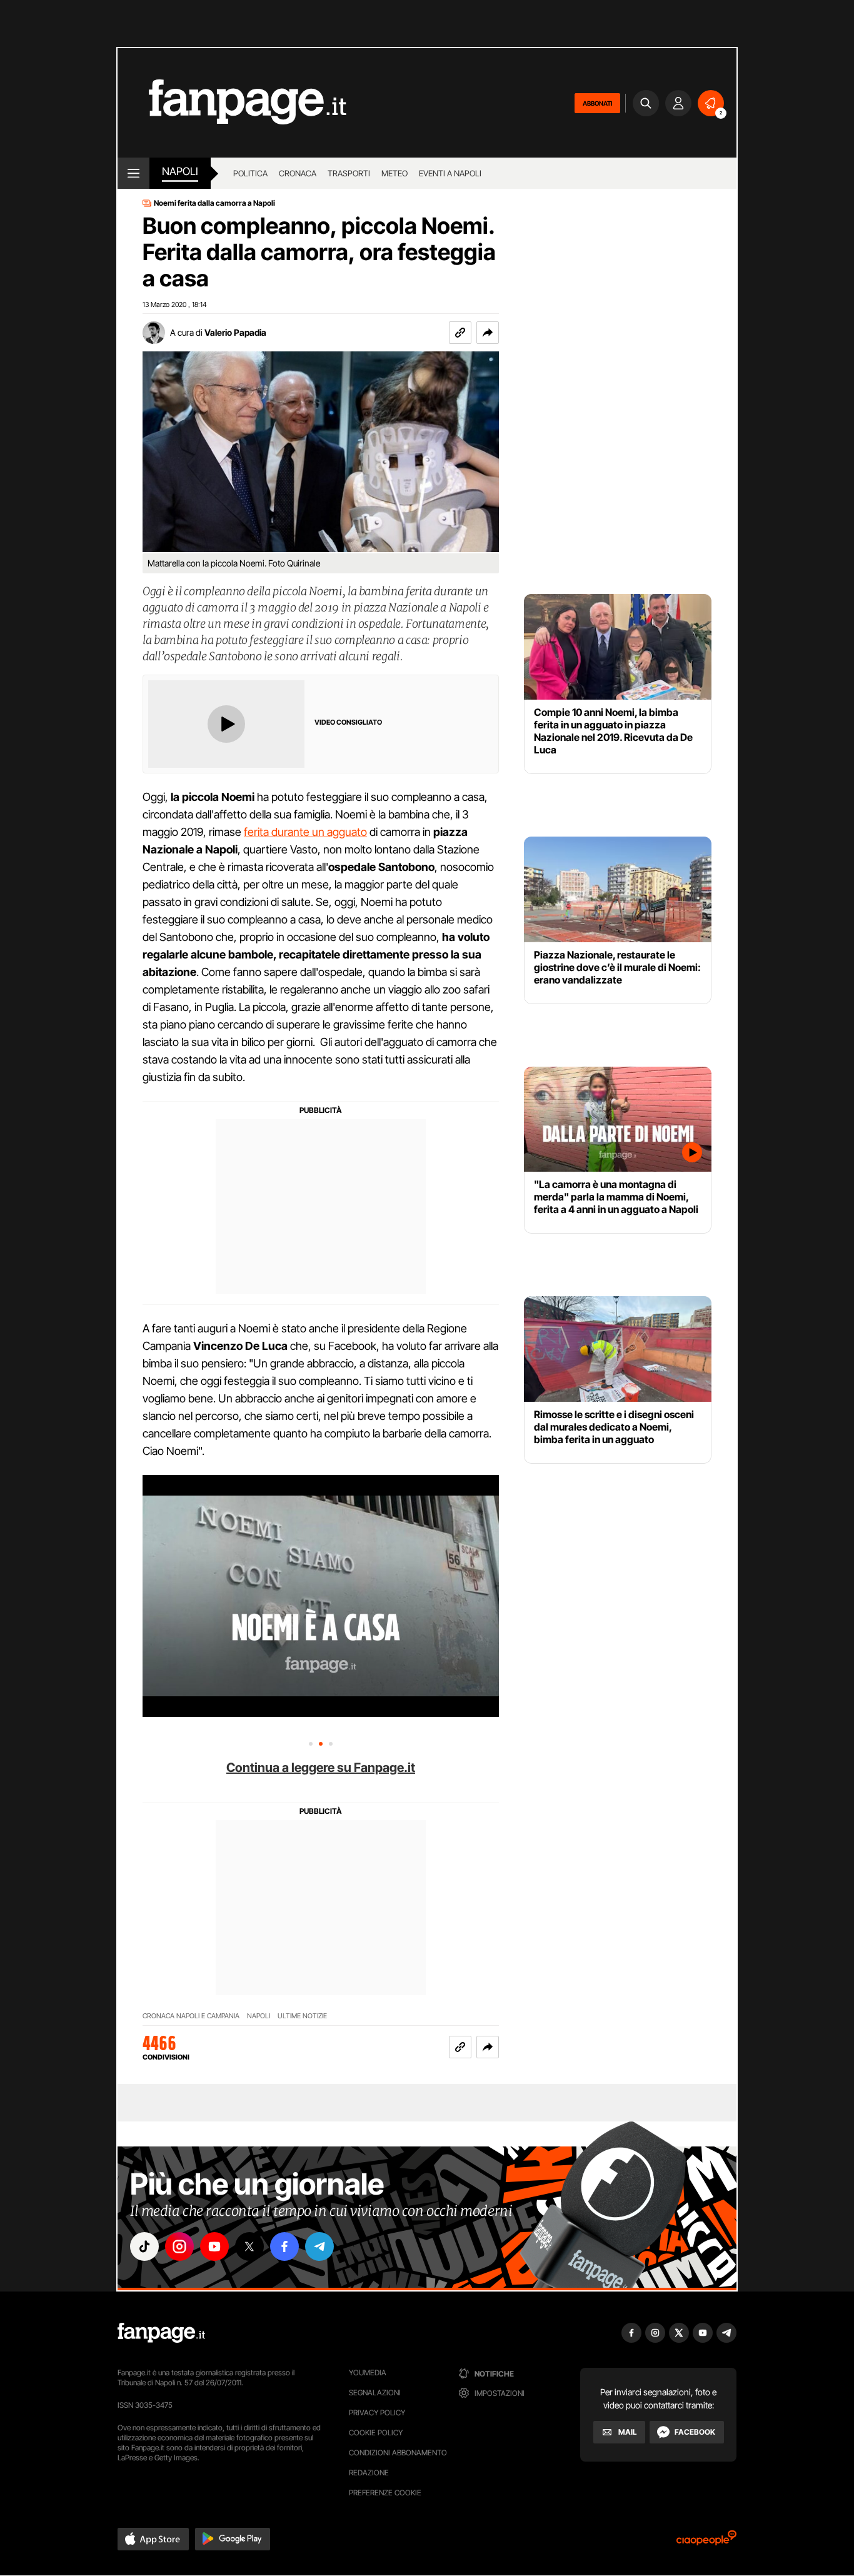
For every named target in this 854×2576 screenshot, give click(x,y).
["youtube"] (214, 2246)
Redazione (369, 2473)
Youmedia (368, 2372)
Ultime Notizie (302, 2016)
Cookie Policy (376, 2433)
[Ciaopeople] (706, 2542)
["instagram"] (179, 2246)
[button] (488, 333)
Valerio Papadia (235, 332)
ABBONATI (597, 103)
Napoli (259, 2016)
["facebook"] (284, 2246)
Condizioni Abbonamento (398, 2453)
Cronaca (298, 173)
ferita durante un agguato (305, 832)
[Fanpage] (161, 2333)
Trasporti (349, 173)
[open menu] (133, 173)
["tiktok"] (144, 2246)
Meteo (394, 173)
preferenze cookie (385, 2493)
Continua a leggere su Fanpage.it (321, 1768)
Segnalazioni (375, 2392)
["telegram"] (319, 2246)
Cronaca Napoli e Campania (191, 2016)
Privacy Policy (377, 2412)
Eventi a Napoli (450, 173)
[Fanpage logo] (232, 103)
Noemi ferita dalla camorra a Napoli (214, 203)
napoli (180, 171)
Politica (250, 173)
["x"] (249, 2246)
